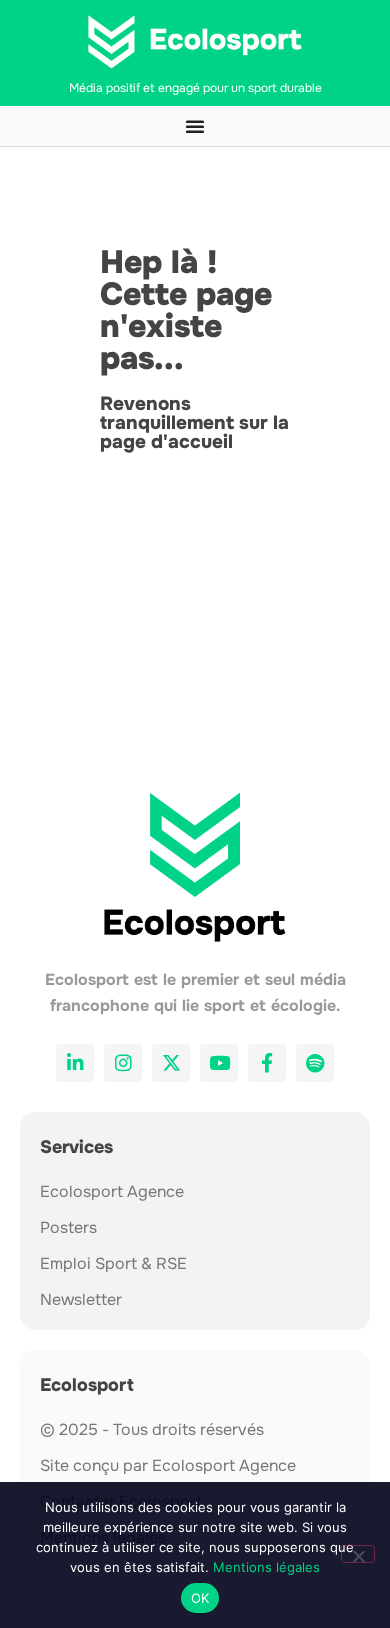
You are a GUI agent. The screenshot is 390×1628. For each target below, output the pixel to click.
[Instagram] (123, 1063)
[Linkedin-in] (75, 1063)
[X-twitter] (171, 1063)
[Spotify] (315, 1063)
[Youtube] (219, 1063)
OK (200, 1598)
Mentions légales (266, 1567)
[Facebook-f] (267, 1063)
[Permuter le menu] (195, 126)
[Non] (358, 1554)
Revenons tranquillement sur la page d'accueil (194, 423)
